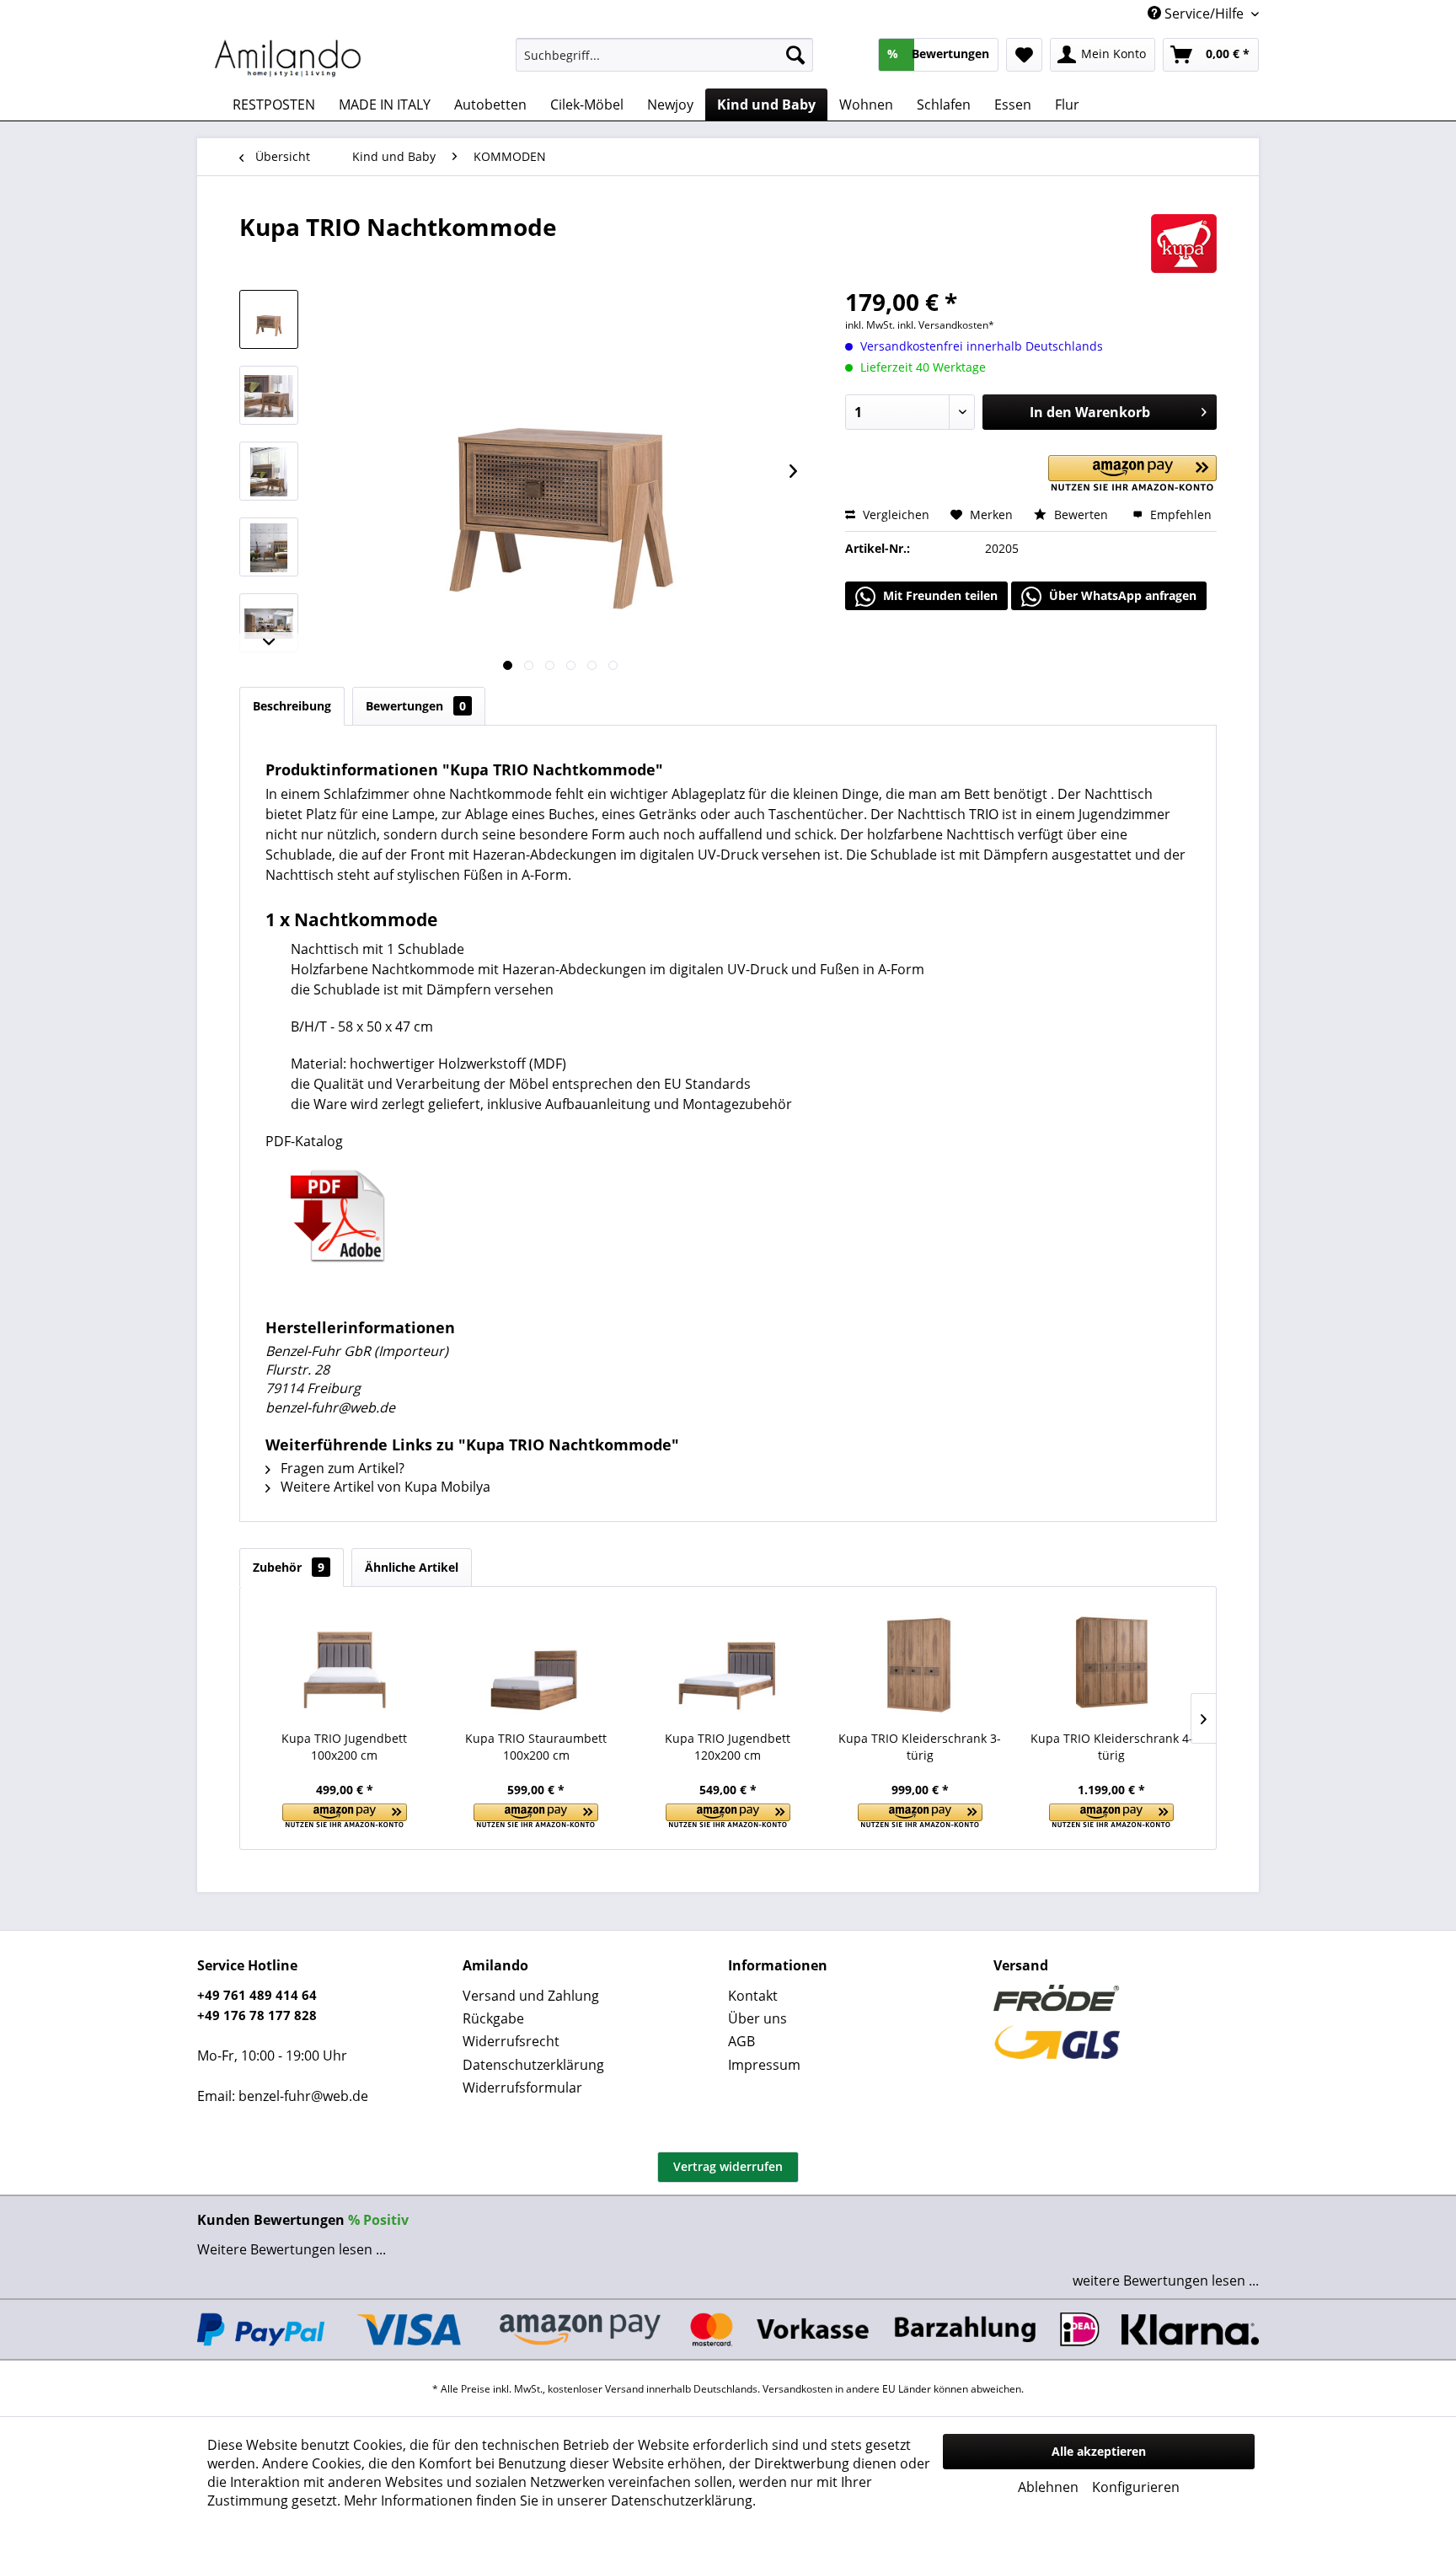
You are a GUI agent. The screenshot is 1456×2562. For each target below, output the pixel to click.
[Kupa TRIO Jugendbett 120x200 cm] (728, 1663)
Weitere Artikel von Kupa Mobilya (384, 1487)
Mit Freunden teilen (939, 595)
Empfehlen (1179, 515)
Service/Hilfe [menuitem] (1204, 13)
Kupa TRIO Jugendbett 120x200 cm (728, 1747)
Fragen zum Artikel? (341, 1468)
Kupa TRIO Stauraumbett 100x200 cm (536, 1747)
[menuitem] (664, 55)
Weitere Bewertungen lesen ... (292, 2249)
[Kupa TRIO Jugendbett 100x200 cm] (345, 1663)
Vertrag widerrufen (728, 2166)
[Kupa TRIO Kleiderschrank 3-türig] (920, 1663)
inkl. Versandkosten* (946, 325)
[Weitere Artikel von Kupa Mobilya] (1184, 244)
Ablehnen (1048, 2487)
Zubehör (289, 1567)
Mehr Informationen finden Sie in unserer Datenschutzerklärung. (550, 2500)
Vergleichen (894, 515)
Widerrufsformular (522, 2088)
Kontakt (753, 1996)
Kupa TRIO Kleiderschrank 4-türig (1112, 1747)
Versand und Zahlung (531, 1996)
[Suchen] (795, 55)
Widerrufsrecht (511, 2041)
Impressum (764, 2065)
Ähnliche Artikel (412, 1567)
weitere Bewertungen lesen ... (1166, 2281)
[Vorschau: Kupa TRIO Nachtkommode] (269, 319)
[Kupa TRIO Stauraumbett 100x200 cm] (537, 1663)
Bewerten (1081, 515)
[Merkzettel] (1024, 55)
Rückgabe (493, 2018)
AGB (741, 2041)
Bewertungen (416, 706)
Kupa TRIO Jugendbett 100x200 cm (344, 1747)
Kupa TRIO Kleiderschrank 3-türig (920, 1747)
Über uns (757, 2018)
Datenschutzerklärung (533, 2065)
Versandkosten (798, 2389)
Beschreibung (292, 706)
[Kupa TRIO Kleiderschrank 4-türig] (1111, 1663)
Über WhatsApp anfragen (1121, 595)
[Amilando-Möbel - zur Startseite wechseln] (288, 59)
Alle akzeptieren (1099, 2451)
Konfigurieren (1136, 2487)
